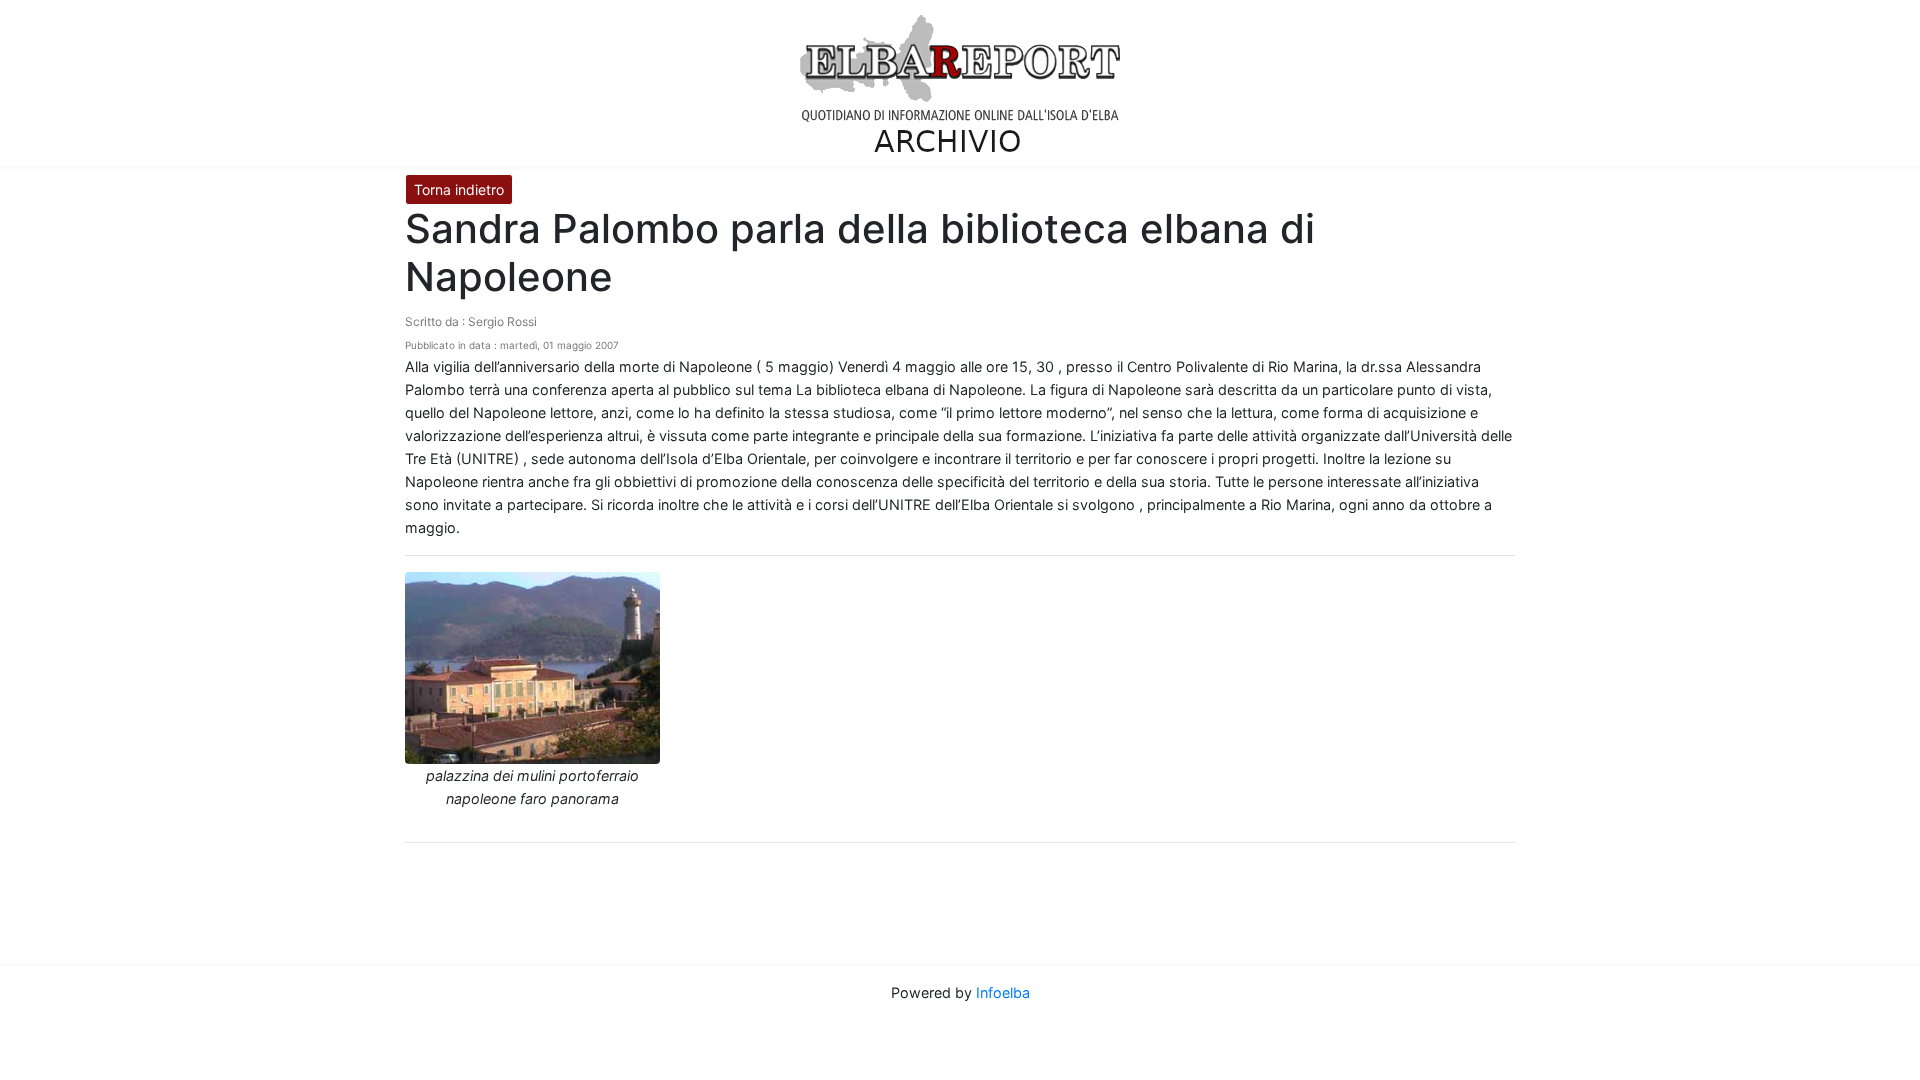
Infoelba (1003, 992)
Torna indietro (459, 189)
